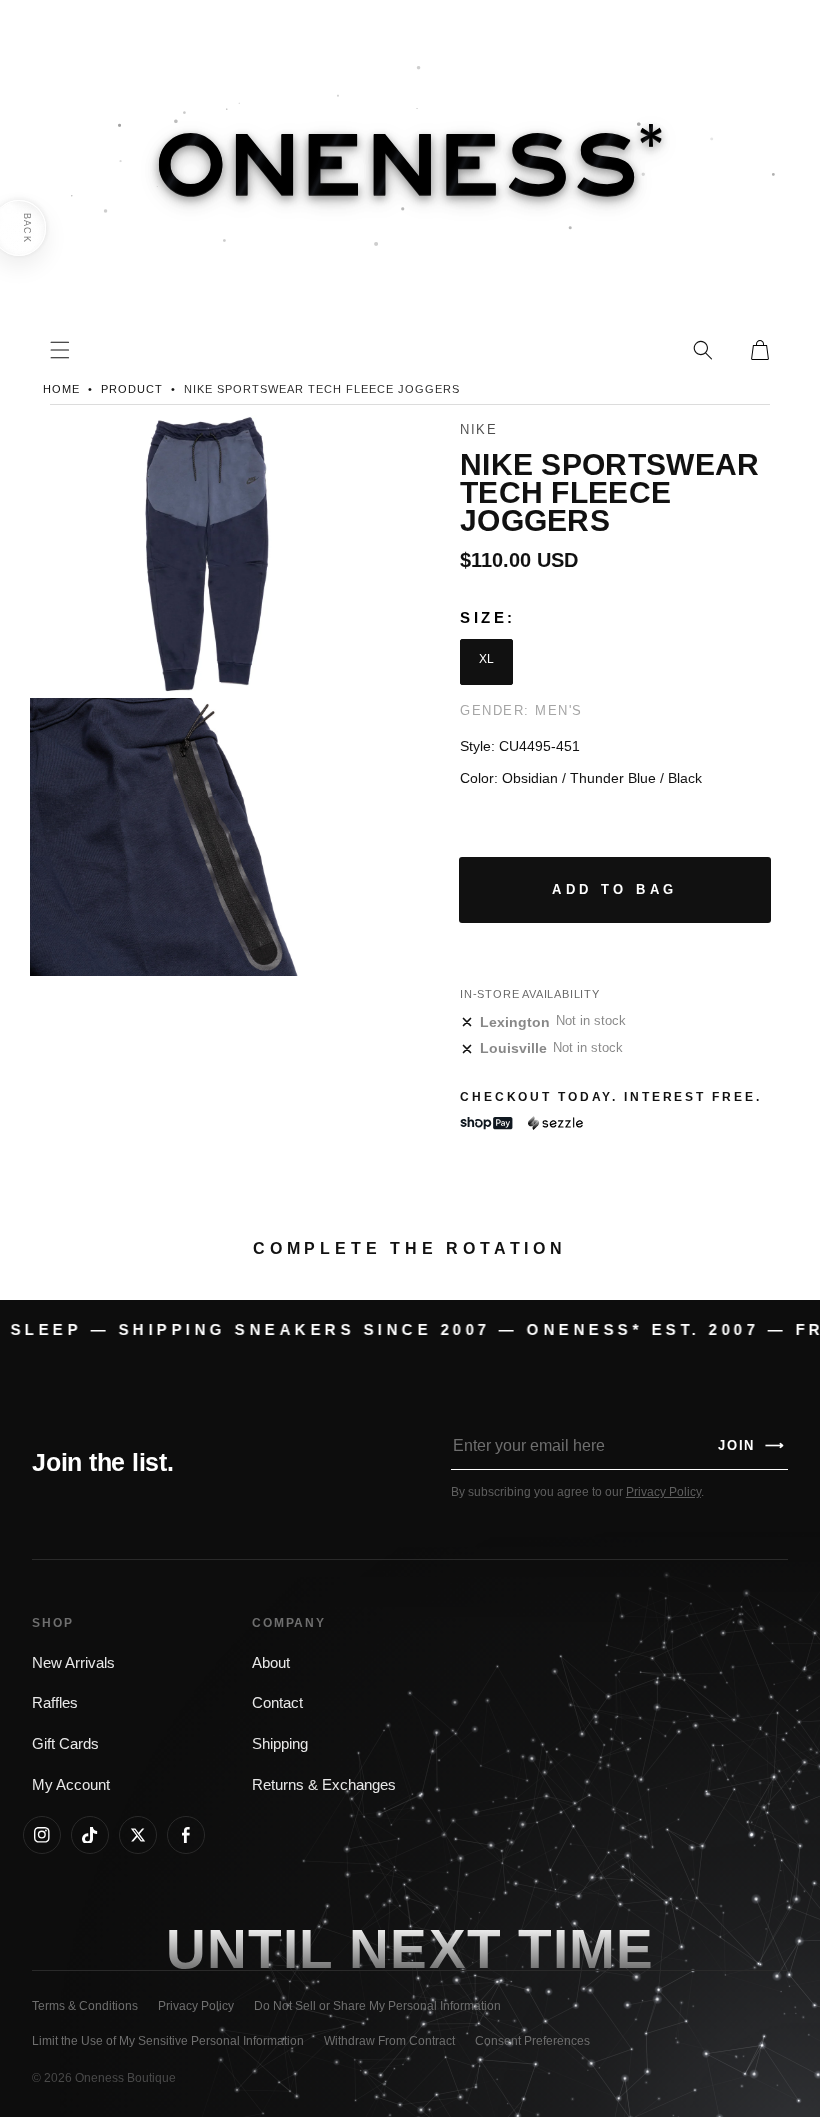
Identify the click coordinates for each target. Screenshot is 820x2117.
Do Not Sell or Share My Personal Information (377, 2006)
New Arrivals (73, 1663)
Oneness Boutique (125, 2078)
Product (132, 389)
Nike (478, 429)
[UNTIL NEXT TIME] (586, 1949)
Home (61, 389)
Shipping (280, 1744)
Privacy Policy (663, 1492)
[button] (703, 350)
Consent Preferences (532, 2041)
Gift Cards (65, 1744)
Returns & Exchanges (324, 1785)
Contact (277, 1703)
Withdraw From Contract (389, 2041)
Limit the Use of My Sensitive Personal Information (168, 2041)
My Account (71, 1785)
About (271, 1663)
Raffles (55, 1703)
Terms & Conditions (85, 2006)
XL (486, 659)
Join (752, 1445)
